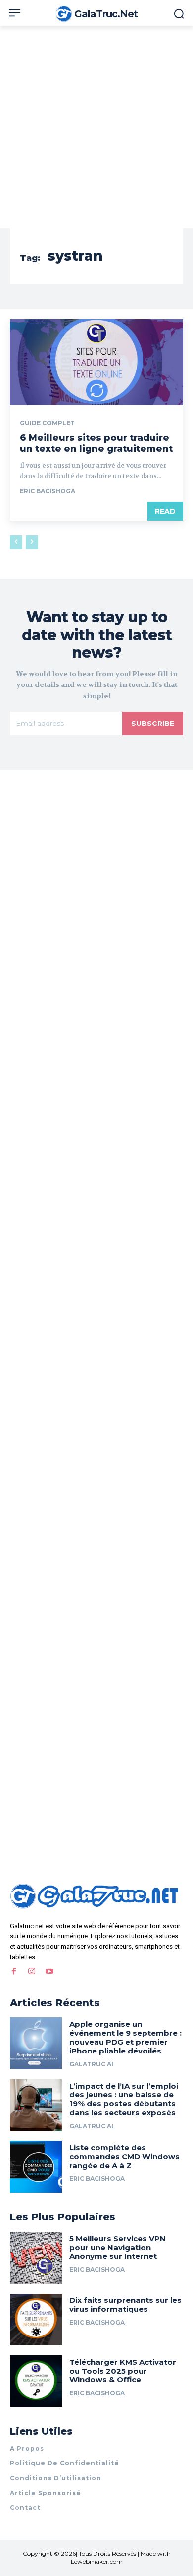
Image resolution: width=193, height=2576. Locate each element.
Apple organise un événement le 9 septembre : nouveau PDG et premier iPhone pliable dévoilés (125, 2037)
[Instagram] (32, 1972)
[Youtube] (49, 1972)
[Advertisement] (96, 127)
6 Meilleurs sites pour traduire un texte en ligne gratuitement (96, 443)
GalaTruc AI (91, 2064)
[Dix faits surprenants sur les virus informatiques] (36, 2319)
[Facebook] (14, 1972)
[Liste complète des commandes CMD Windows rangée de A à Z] (36, 2167)
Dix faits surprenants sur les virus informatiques (125, 2305)
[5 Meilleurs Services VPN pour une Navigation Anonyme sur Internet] (36, 2258)
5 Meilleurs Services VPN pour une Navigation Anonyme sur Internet (118, 2247)
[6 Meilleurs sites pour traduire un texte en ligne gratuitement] (96, 362)
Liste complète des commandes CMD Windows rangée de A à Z (124, 2156)
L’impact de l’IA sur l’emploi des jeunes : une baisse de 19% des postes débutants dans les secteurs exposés (124, 2099)
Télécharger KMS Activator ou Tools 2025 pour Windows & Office (123, 2371)
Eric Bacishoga (48, 491)
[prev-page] (16, 542)
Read (165, 511)
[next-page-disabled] (32, 542)
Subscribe (153, 724)
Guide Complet (47, 423)
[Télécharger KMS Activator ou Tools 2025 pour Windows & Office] (36, 2381)
